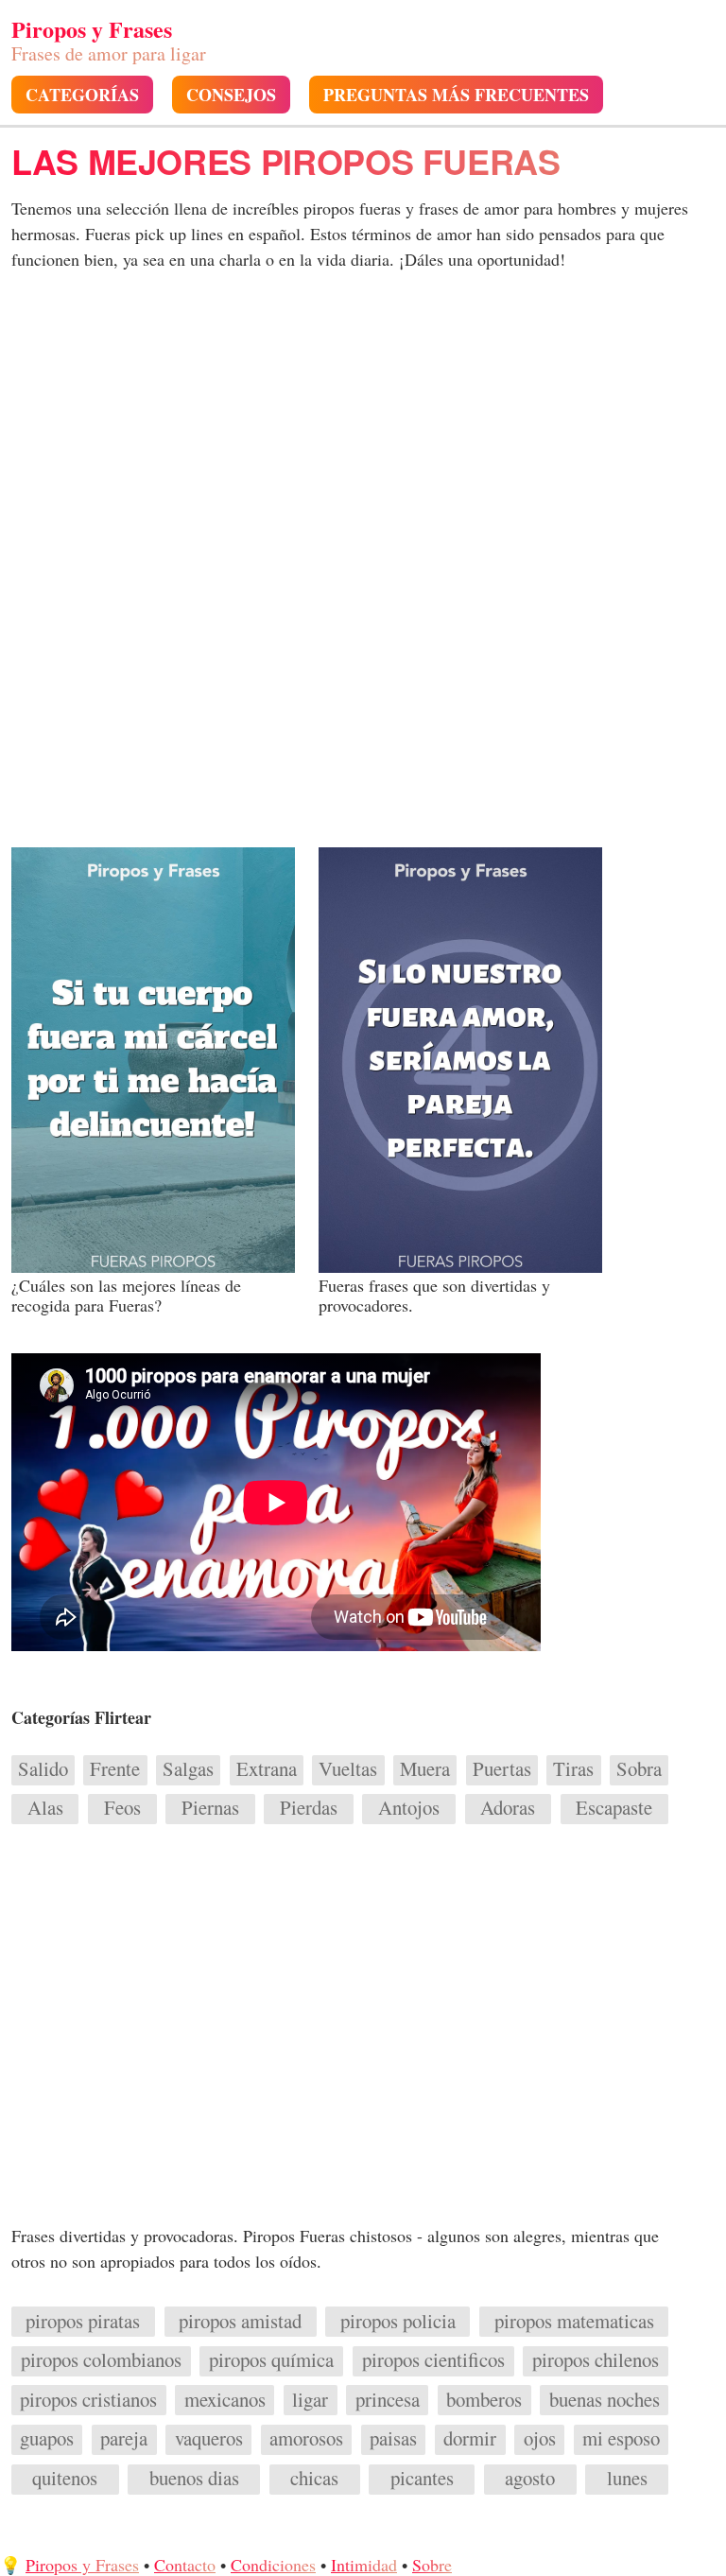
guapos (47, 2438)
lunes (627, 2478)
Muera (425, 1768)
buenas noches (605, 2399)
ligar (310, 2399)
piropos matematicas (574, 2321)
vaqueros (209, 2438)
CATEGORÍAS (82, 95)
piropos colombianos (101, 2359)
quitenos (65, 2478)
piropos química (271, 2359)
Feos (122, 1807)
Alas (45, 1807)
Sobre (432, 2565)
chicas (314, 2478)
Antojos (409, 1807)
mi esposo (621, 2438)
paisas (393, 2438)
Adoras (508, 1807)
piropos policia (398, 2321)
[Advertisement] (363, 433)
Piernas (210, 1807)
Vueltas (348, 1768)
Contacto (185, 2565)
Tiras (573, 1768)
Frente (115, 1768)
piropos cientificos (433, 2359)
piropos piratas (83, 2321)
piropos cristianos (88, 2399)
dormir (470, 2438)
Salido (43, 1768)
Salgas (188, 1768)
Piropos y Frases (82, 2565)
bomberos (484, 2399)
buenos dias (194, 2478)
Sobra (639, 1768)
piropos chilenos (596, 2359)
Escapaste (614, 1807)
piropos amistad (240, 2321)
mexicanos (225, 2399)
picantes (422, 2478)
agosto (530, 2478)
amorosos (306, 2438)
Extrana (267, 1768)
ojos (540, 2438)
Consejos (231, 95)
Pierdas (309, 1807)
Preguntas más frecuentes (456, 95)
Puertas (502, 1768)
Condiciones (273, 2565)
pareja (124, 2438)
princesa (388, 2399)
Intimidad (364, 2565)
